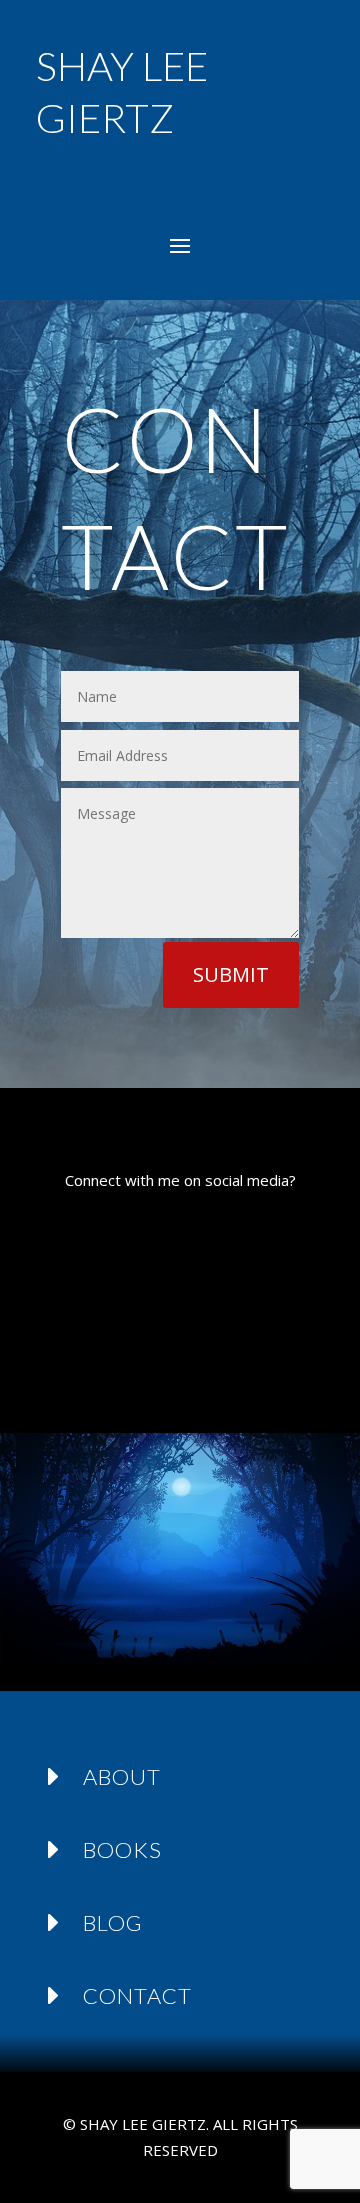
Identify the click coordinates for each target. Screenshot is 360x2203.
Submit (231, 974)
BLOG (113, 1922)
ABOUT (122, 1776)
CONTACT (137, 1995)
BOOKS (122, 1849)
